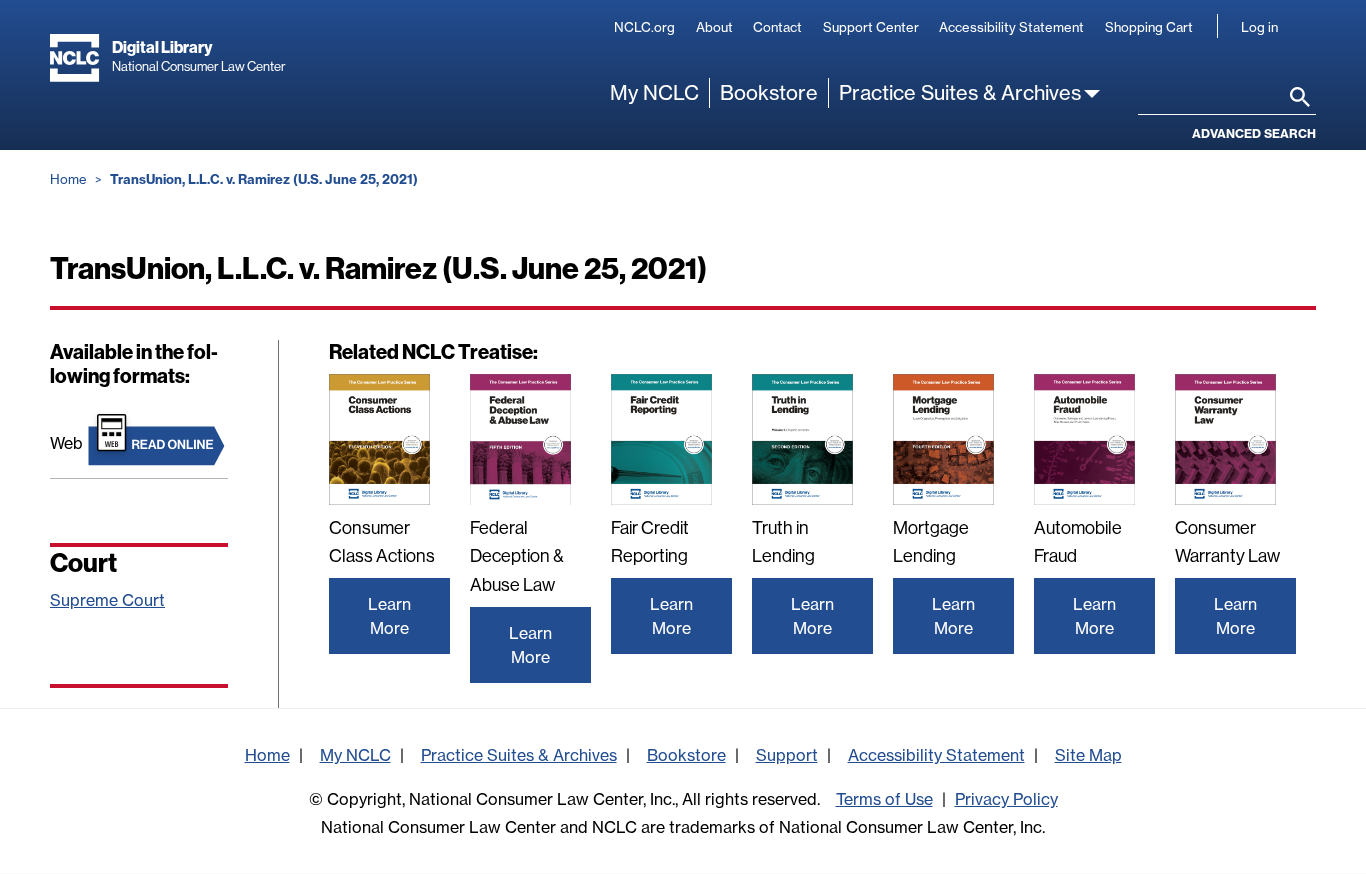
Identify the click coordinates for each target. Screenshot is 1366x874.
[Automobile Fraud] (1084, 439)
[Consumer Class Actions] (379, 439)
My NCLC (654, 92)
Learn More (389, 616)
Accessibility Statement (1011, 27)
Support (787, 755)
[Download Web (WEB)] (158, 438)
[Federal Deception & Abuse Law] (520, 439)
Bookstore (769, 92)
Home (68, 179)
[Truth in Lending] (802, 439)
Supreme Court (107, 600)
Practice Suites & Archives (960, 92)
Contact (777, 27)
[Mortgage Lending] (943, 439)
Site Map (1088, 755)
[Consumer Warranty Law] (1225, 439)
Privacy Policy (1006, 799)
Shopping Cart (1149, 27)
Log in (1259, 27)
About (714, 27)
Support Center (871, 27)
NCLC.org (644, 27)
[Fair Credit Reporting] (661, 439)
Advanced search (1254, 133)
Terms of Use (884, 799)
